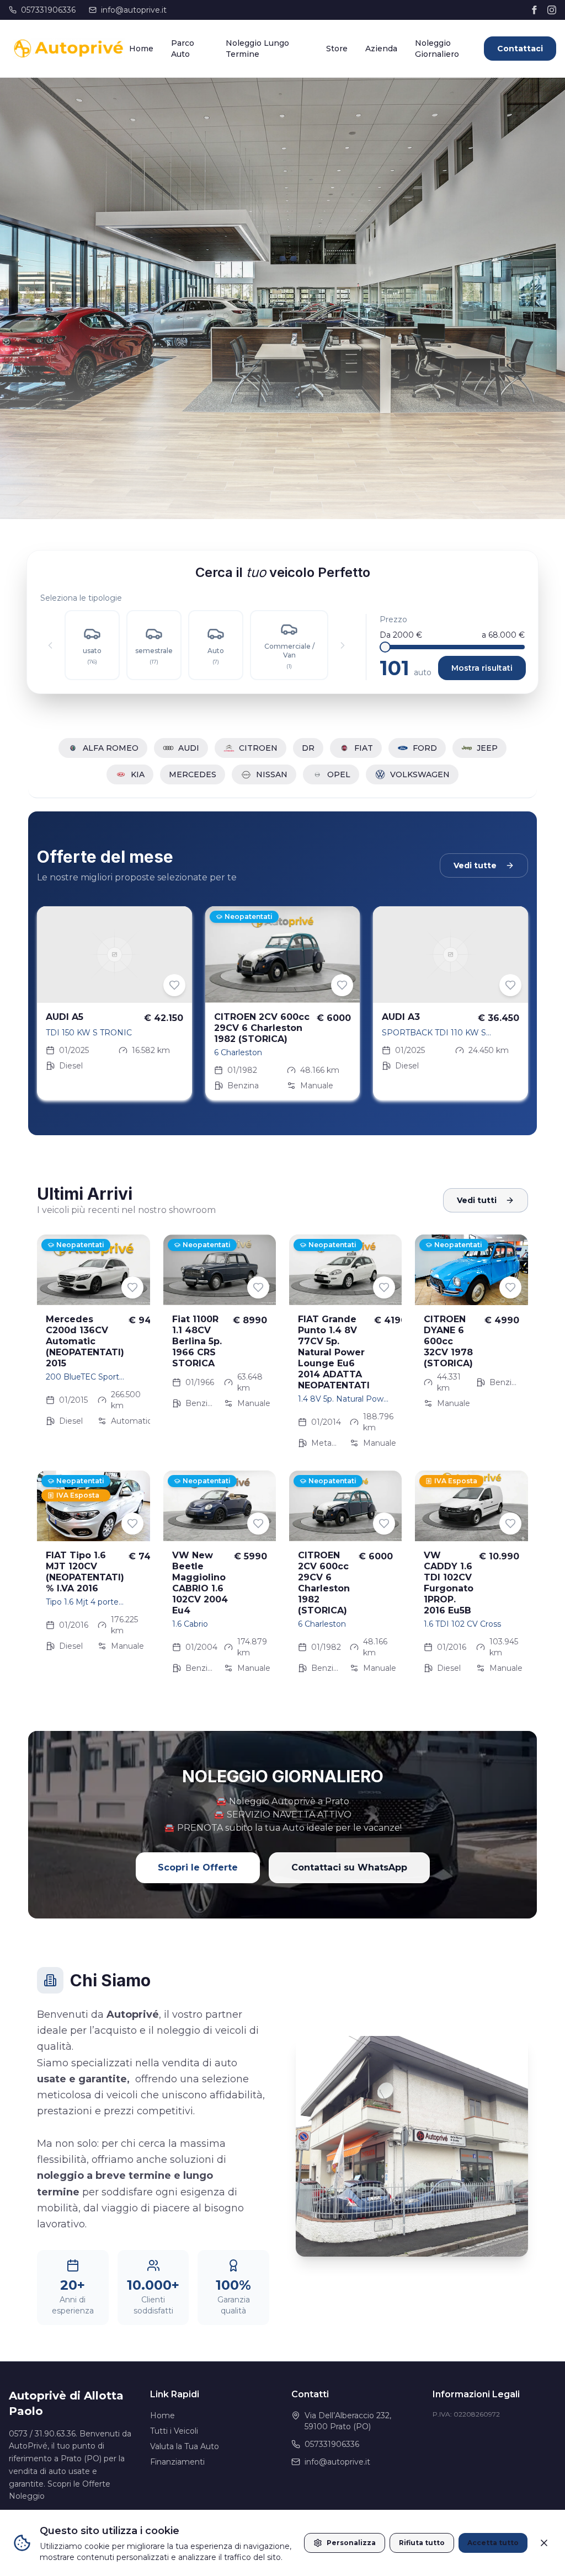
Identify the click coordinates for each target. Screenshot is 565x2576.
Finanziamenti (177, 2462)
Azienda (381, 49)
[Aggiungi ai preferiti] (174, 985)
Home (141, 49)
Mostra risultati (482, 668)
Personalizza (351, 2543)
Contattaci (520, 49)
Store (337, 49)
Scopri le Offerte (198, 1867)
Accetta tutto (493, 2543)
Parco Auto (183, 49)
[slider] (385, 647)
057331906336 (48, 10)
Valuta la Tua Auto (185, 2446)
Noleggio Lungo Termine (257, 49)
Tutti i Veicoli (174, 2431)
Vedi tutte (475, 865)
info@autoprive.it (134, 10)
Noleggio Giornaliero (437, 49)
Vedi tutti (477, 1200)
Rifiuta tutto (422, 2543)
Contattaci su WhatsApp (349, 1867)
